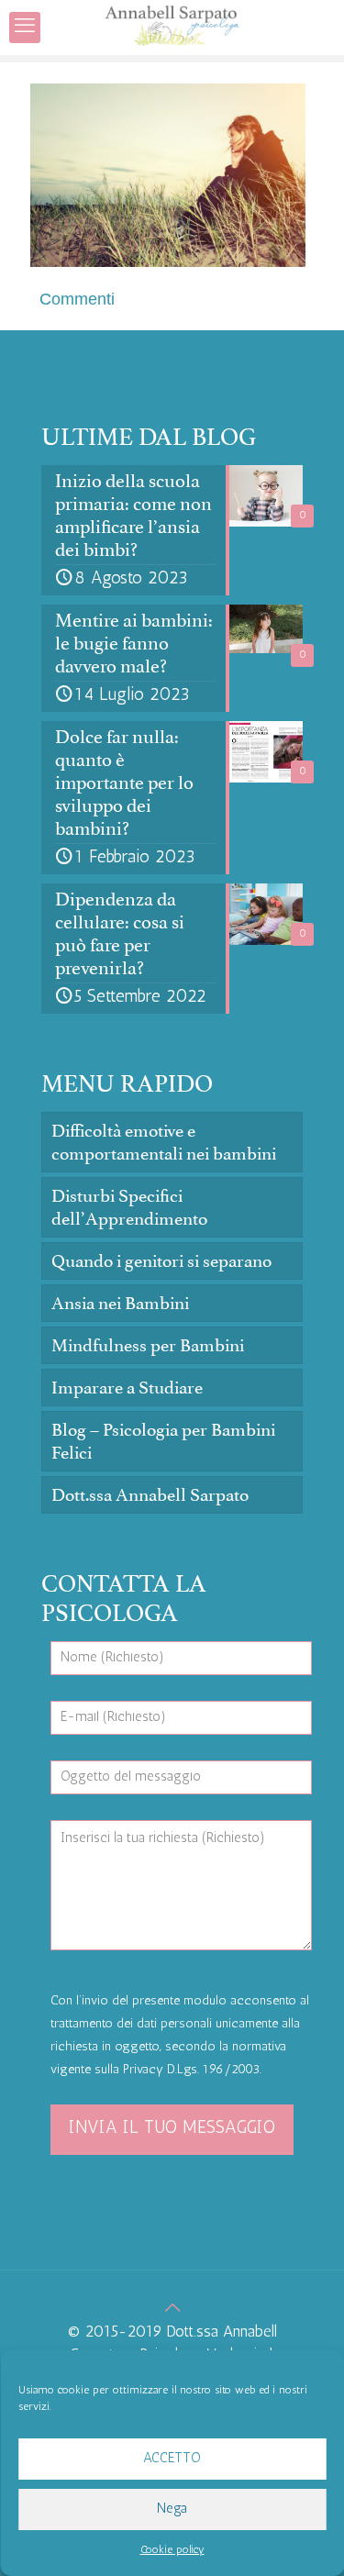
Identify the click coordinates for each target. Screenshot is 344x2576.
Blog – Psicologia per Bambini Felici (163, 1441)
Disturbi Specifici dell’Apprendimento (129, 1207)
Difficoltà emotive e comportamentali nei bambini (164, 1142)
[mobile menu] (25, 28)
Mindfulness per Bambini (148, 1345)
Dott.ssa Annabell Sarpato (150, 1495)
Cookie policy (172, 2550)
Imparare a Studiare (127, 1388)
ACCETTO (172, 2459)
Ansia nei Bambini (120, 1303)
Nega (172, 2509)
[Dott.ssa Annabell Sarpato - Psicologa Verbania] (172, 28)
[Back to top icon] (172, 2310)
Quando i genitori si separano (161, 1261)
